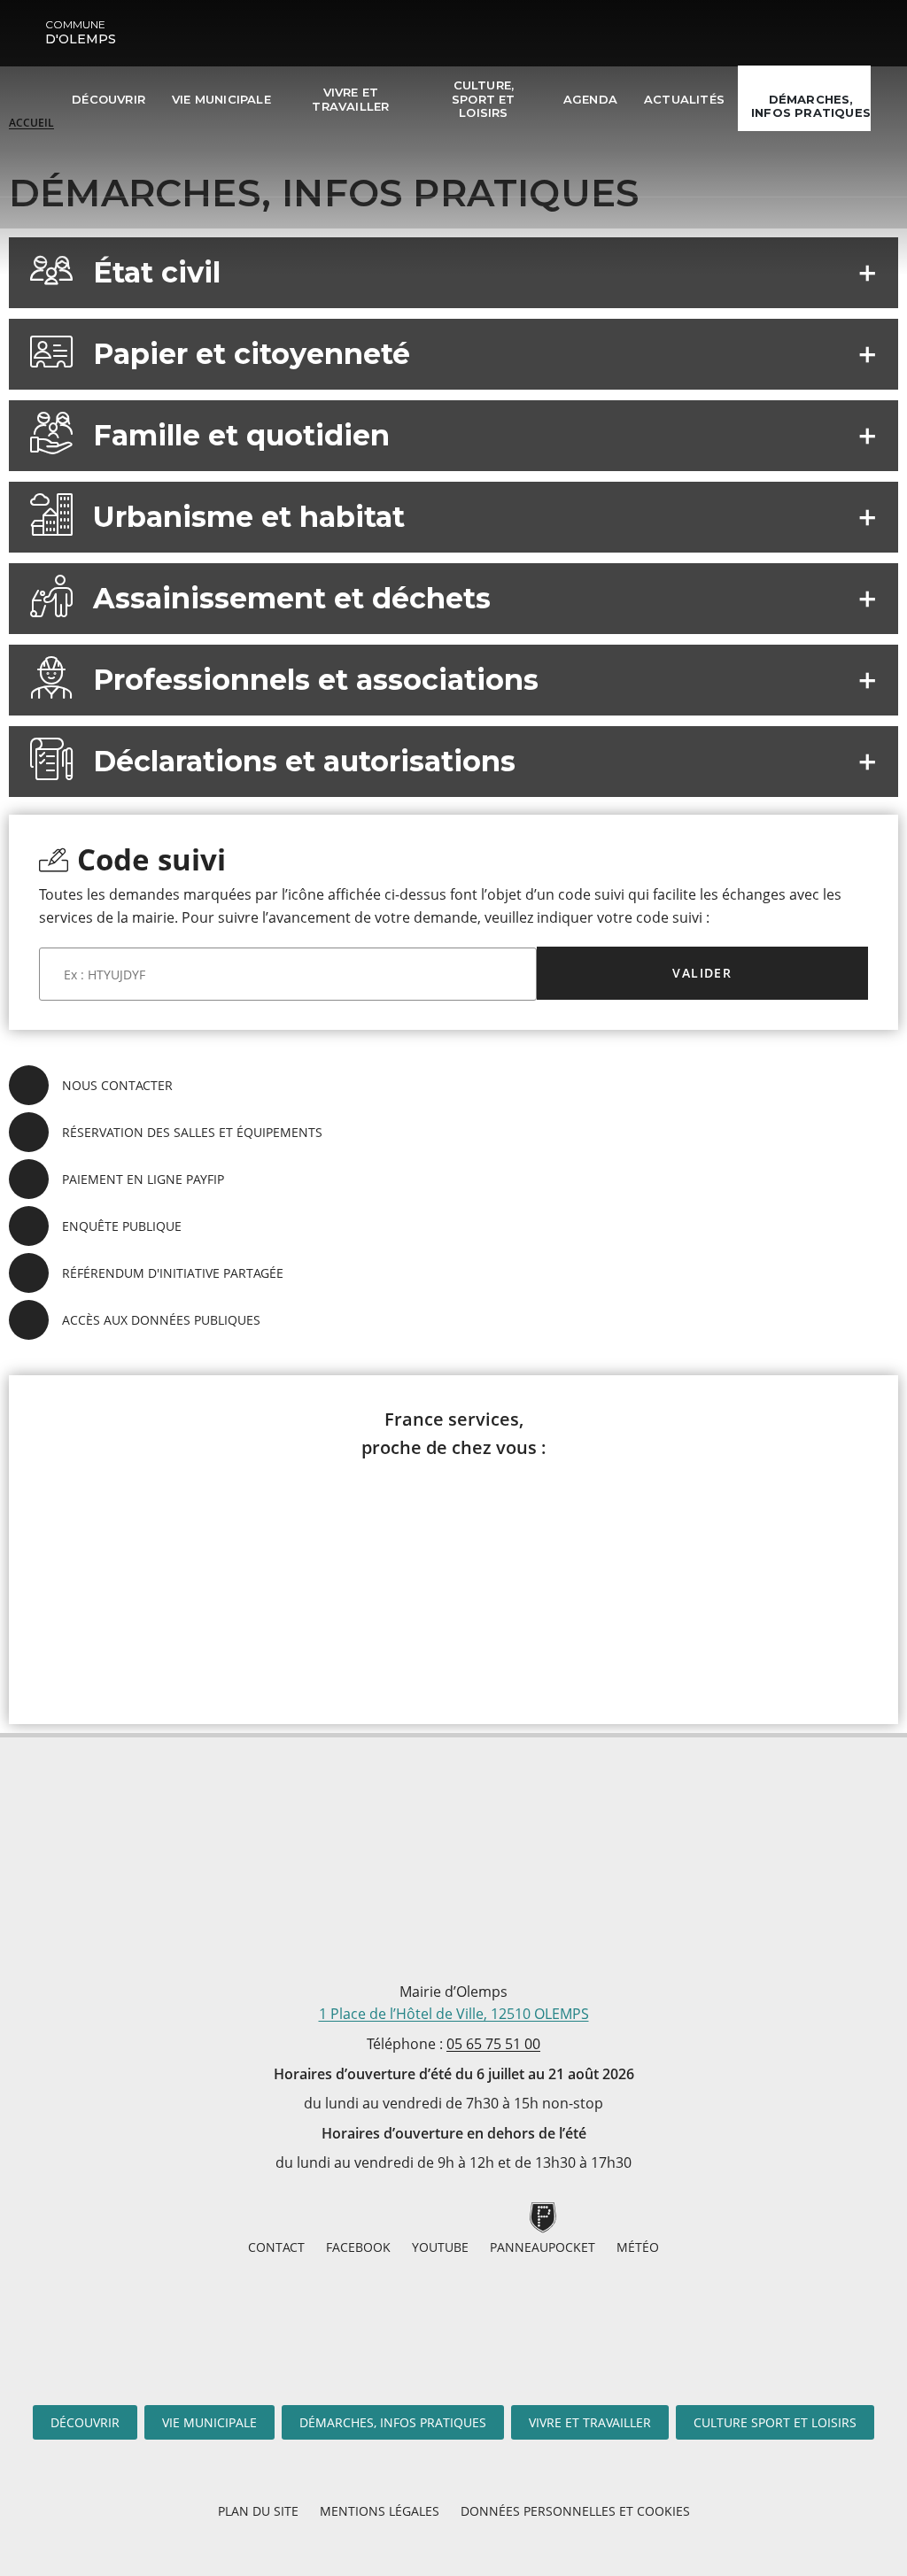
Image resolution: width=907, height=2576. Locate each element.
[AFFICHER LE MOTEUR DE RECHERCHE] (76, 164)
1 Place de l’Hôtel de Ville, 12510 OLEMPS (454, 2014)
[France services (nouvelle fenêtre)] (454, 1580)
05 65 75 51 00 (493, 2044)
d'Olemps (81, 32)
